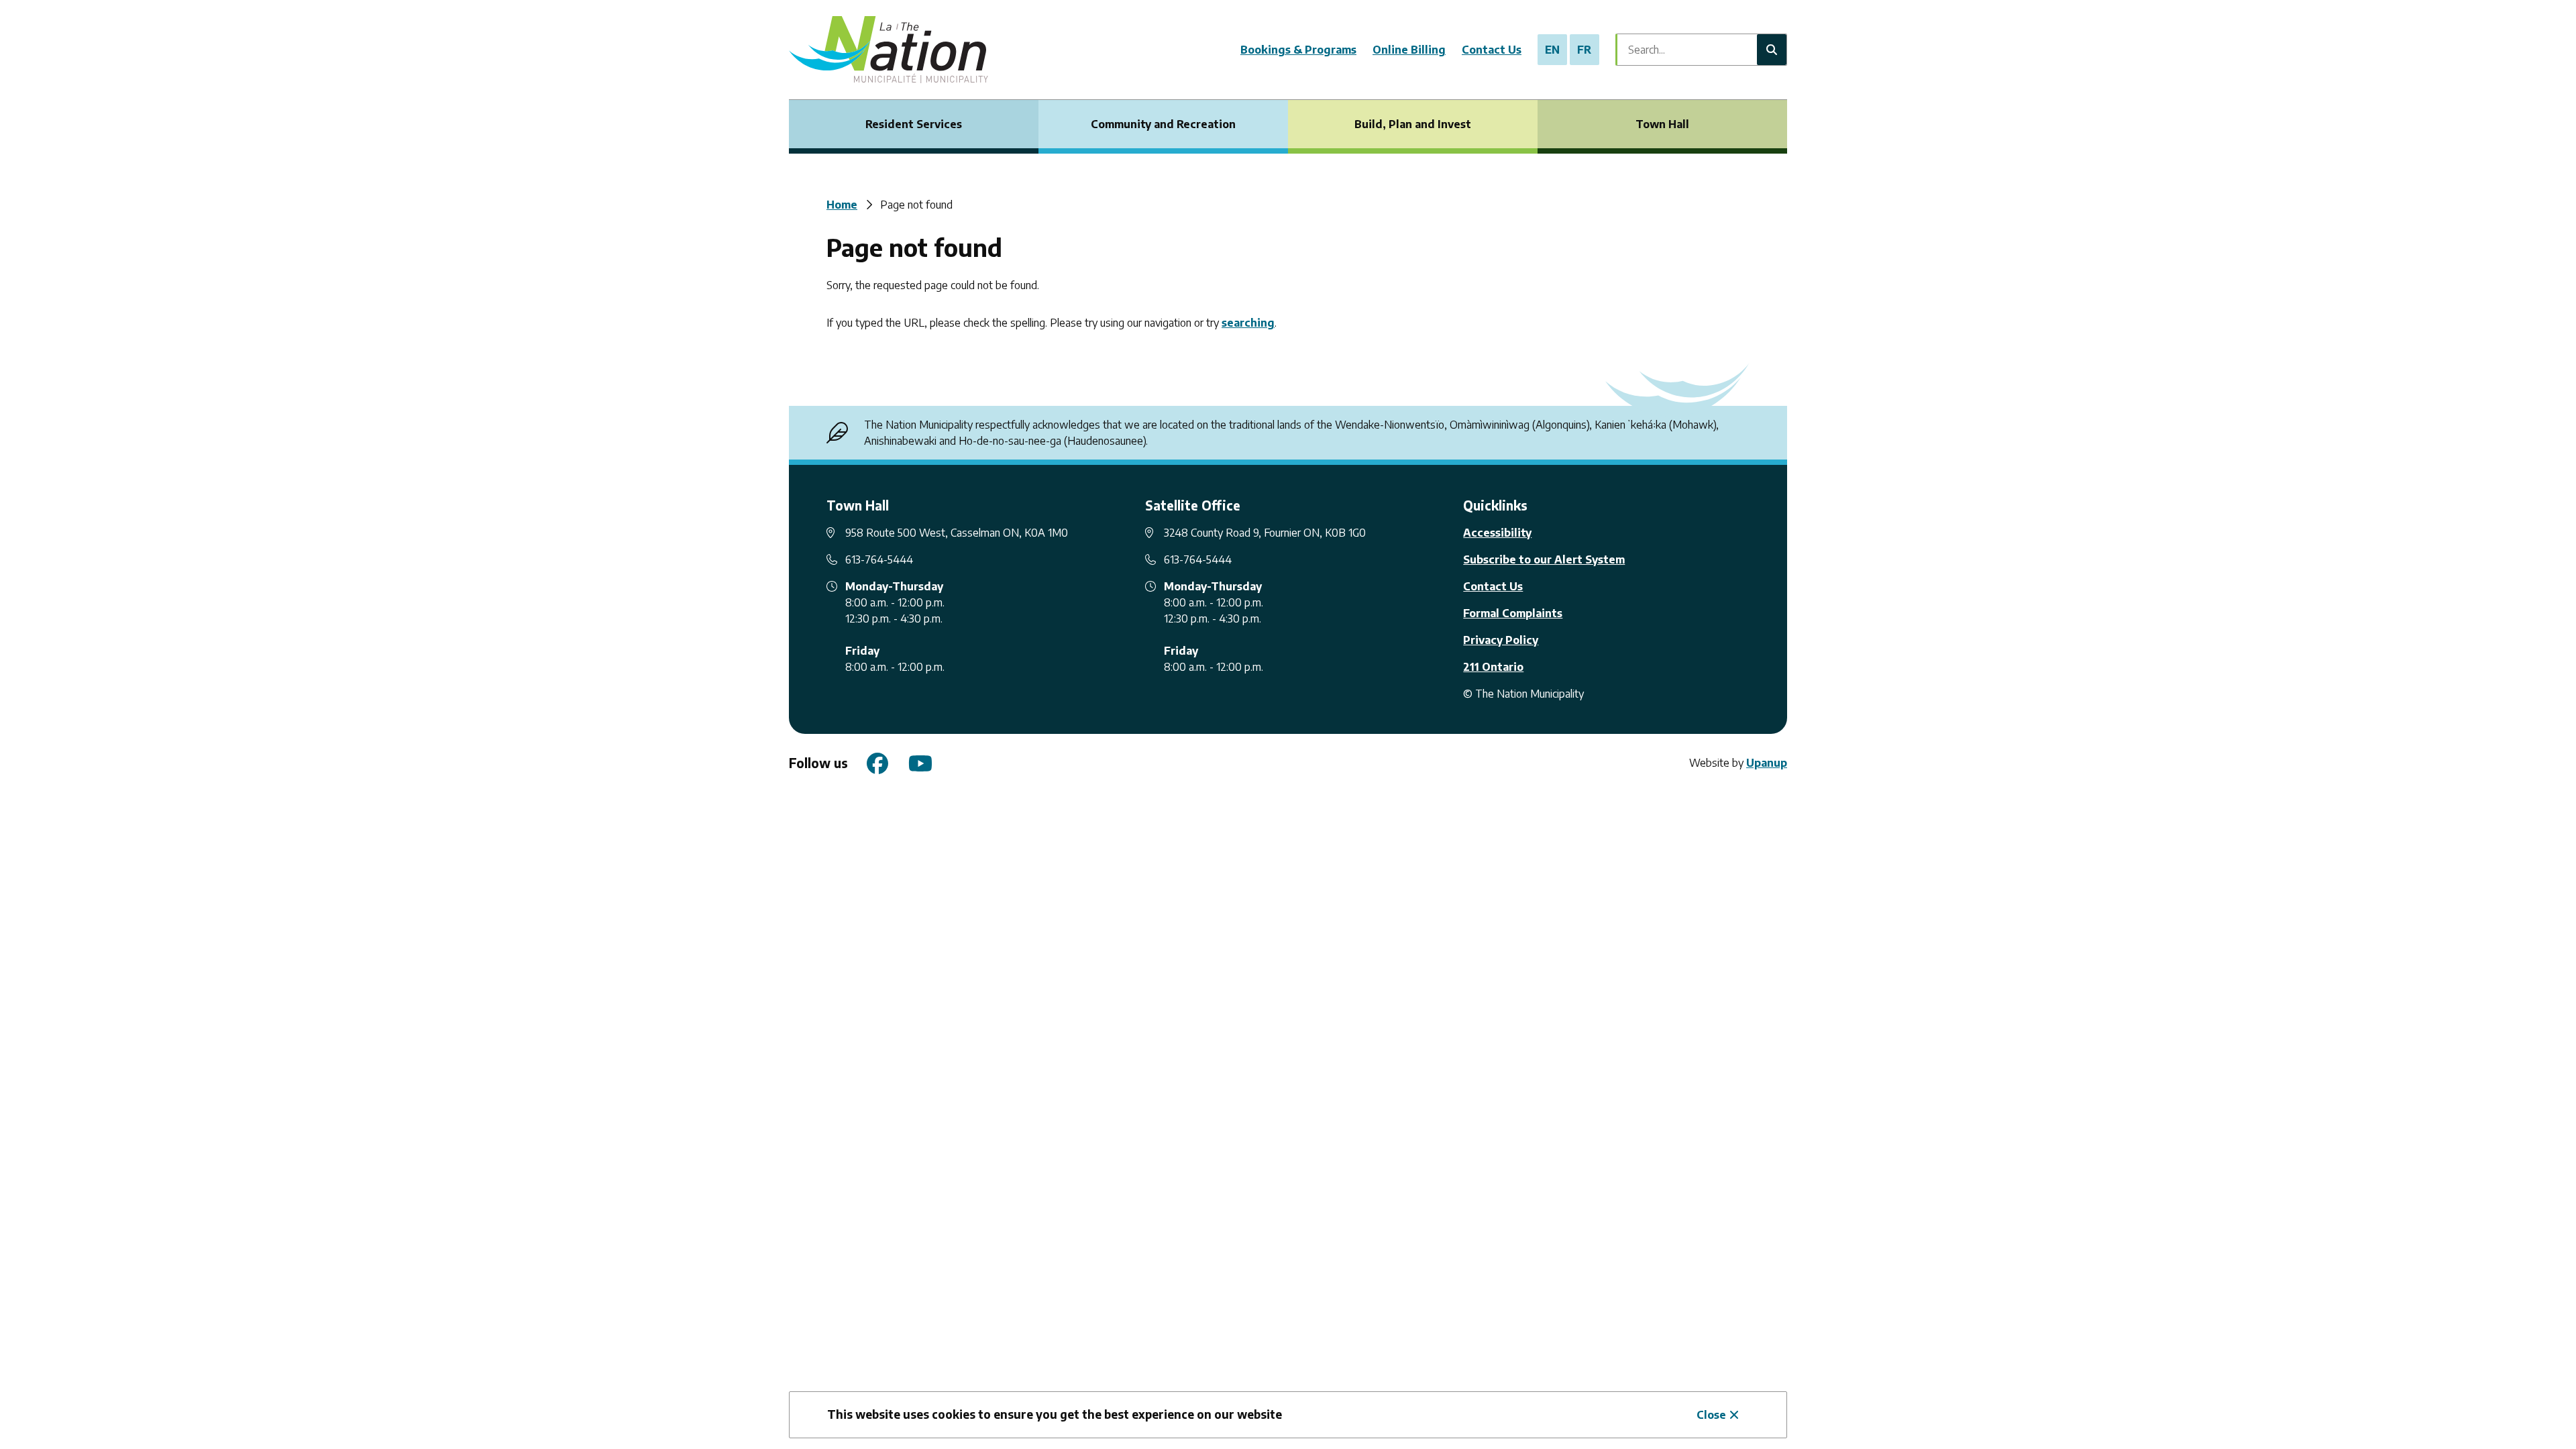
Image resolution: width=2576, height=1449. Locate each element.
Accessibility (1497, 533)
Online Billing (1409, 50)
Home (842, 205)
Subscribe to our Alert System (1544, 559)
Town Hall (1662, 124)
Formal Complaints (1513, 613)
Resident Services (914, 124)
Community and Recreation (1163, 124)
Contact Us (1492, 50)
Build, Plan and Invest (1413, 124)
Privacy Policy (1501, 640)
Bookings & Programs (1298, 50)
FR (1584, 50)
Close (1711, 1415)
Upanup (1767, 763)
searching (1248, 323)
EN (1552, 50)
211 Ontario (1493, 667)
